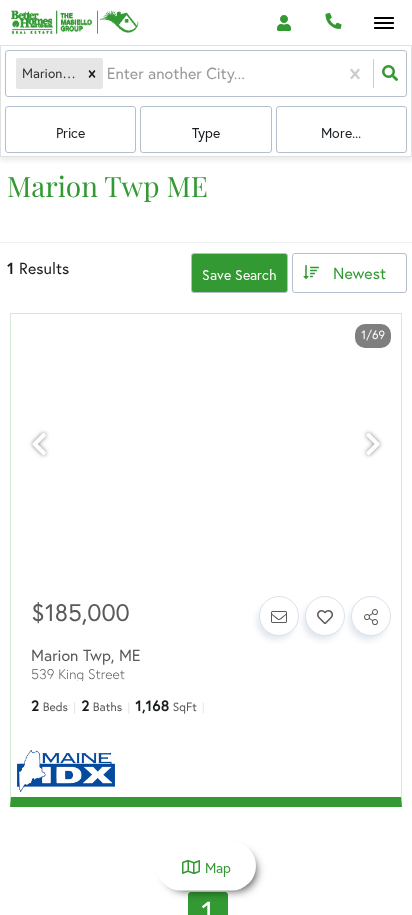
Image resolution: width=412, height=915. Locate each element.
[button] (92, 73)
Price (70, 132)
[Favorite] (325, 616)
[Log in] (283, 22)
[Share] (371, 616)
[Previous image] (39, 444)
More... (341, 132)
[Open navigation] (383, 23)
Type (206, 132)
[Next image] (373, 444)
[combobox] (109, 73)
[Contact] (279, 616)
